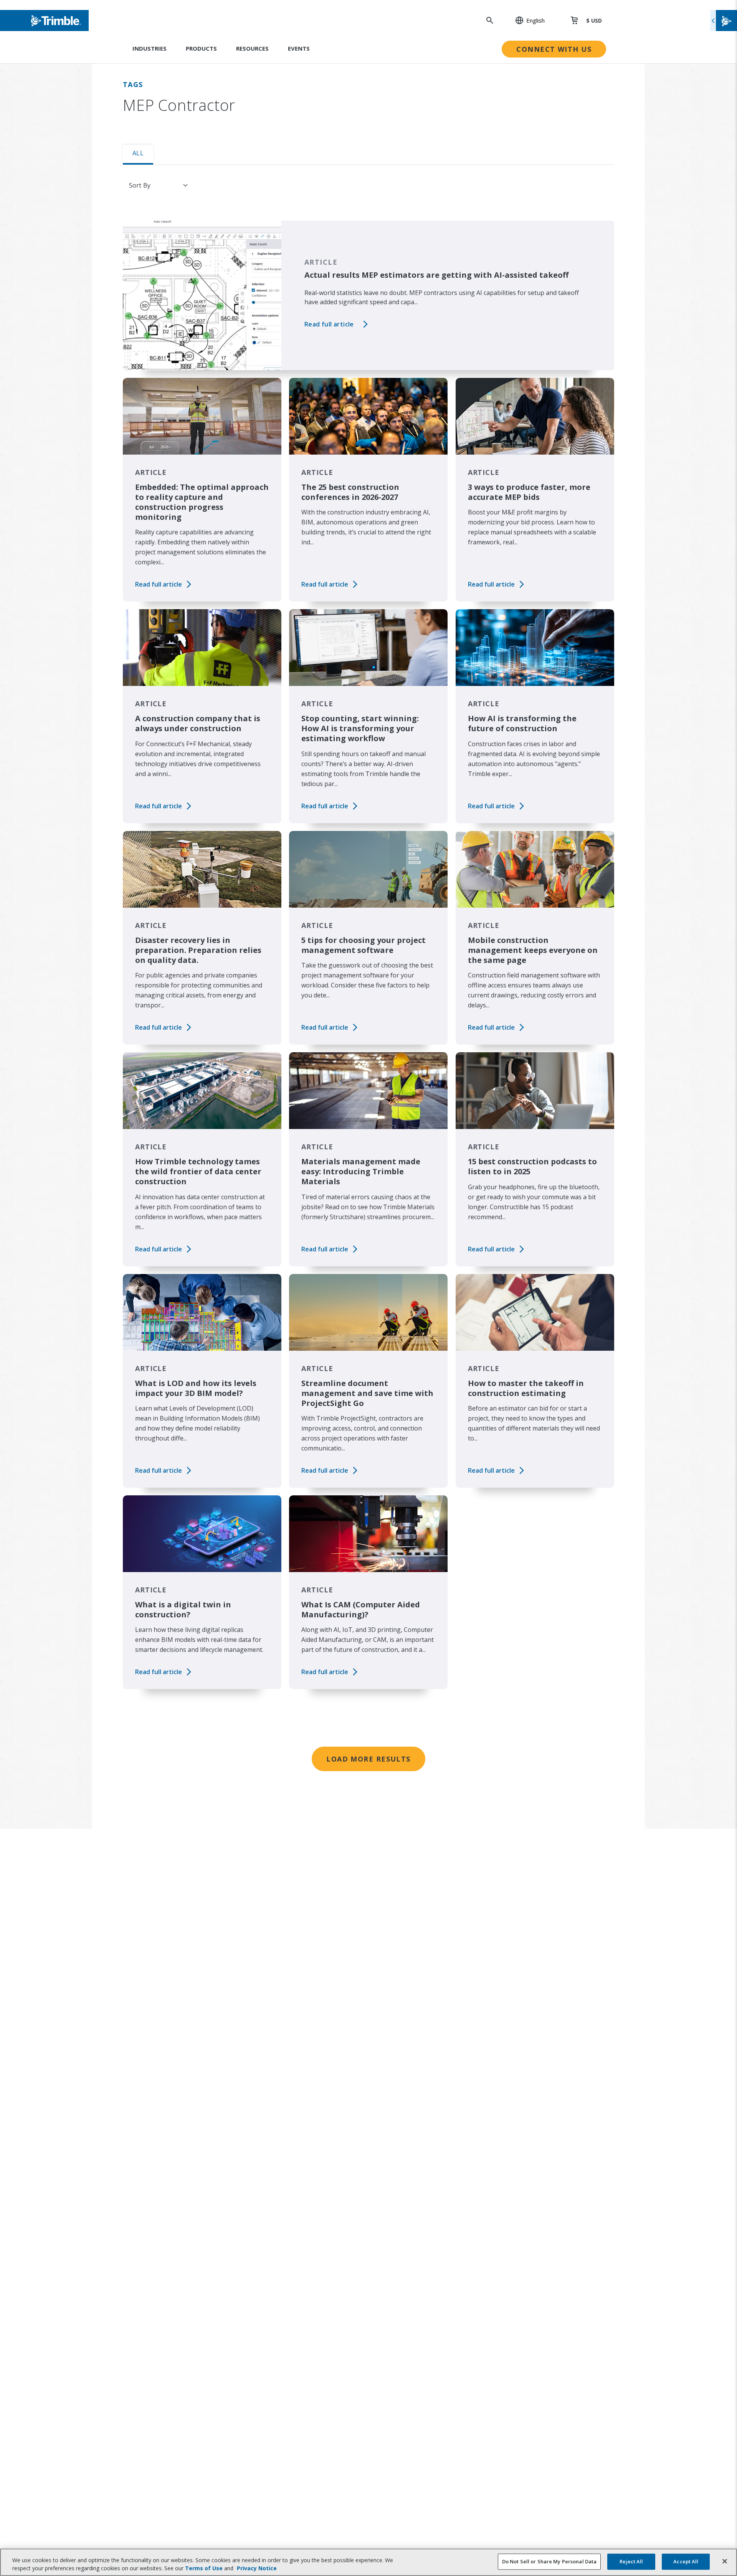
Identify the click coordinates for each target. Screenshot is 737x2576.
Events (299, 48)
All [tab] (138, 153)
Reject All (631, 2561)
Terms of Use (204, 2568)
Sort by (140, 185)
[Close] (725, 2561)
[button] (526, 20)
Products (201, 48)
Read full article (329, 324)
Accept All (686, 2561)
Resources (252, 48)
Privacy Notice (257, 2568)
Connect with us (554, 49)
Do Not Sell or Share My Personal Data (549, 2561)
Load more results (368, 1759)
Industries (150, 48)
